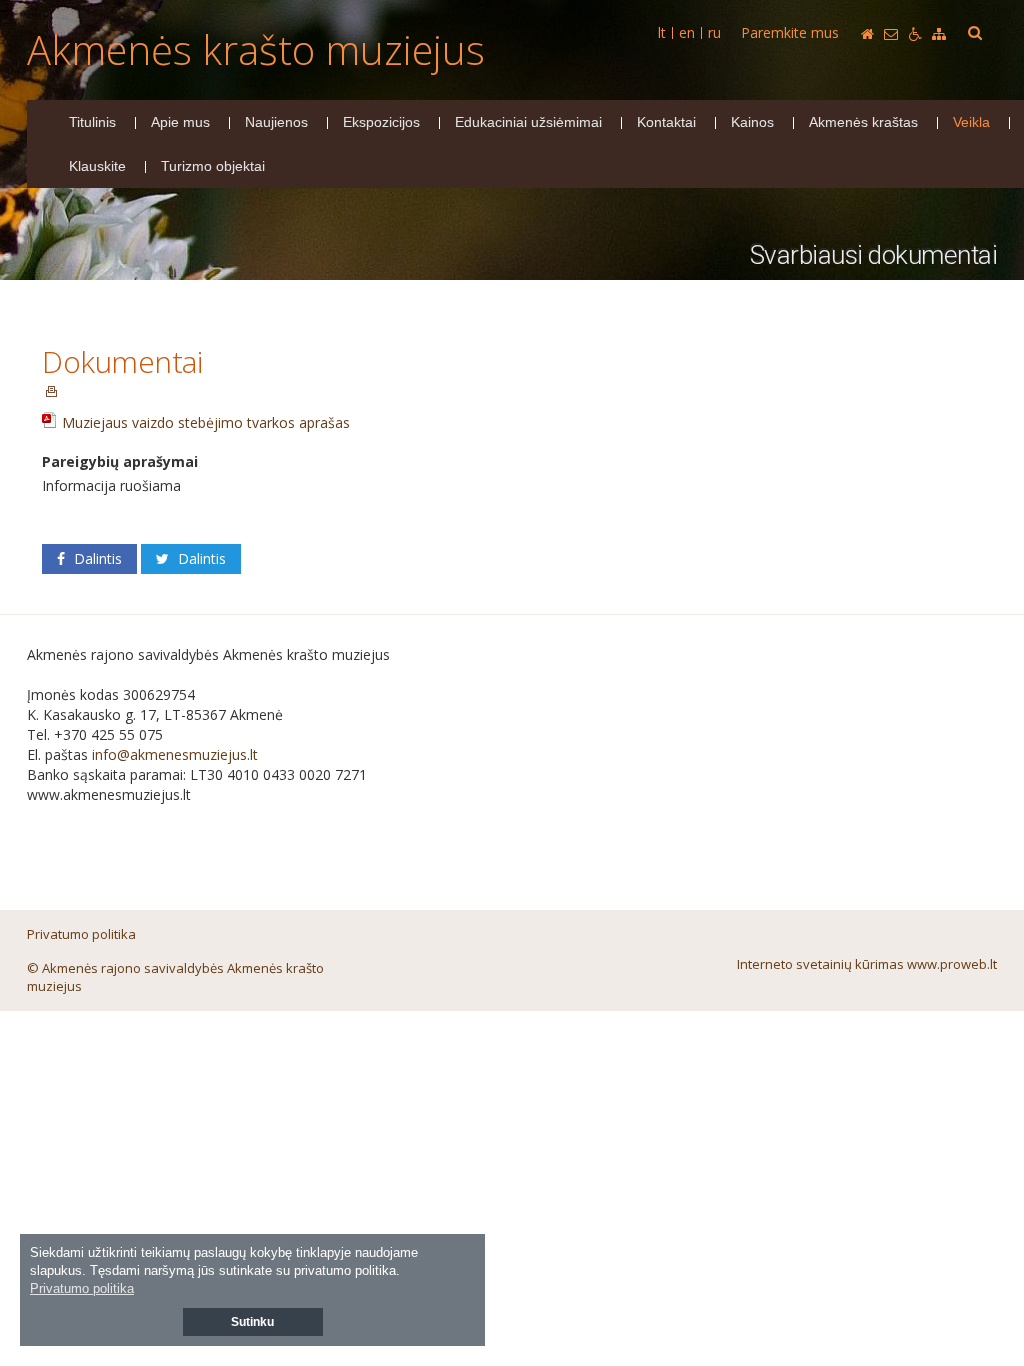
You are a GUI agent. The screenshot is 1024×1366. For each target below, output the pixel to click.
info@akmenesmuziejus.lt (175, 754)
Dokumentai (122, 361)
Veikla (971, 122)
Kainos (752, 122)
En (687, 33)
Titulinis (92, 122)
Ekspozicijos (381, 122)
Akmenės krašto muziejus (256, 49)
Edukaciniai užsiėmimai (528, 122)
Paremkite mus (790, 32)
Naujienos (276, 122)
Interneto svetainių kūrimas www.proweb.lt (867, 964)
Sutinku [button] (252, 1322)
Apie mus (180, 122)
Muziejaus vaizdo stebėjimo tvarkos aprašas (206, 422)
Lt (662, 33)
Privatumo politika (81, 934)
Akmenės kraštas (863, 122)
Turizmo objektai (213, 166)
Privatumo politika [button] (82, 1288)
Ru (714, 33)
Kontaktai (666, 122)
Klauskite (97, 166)
